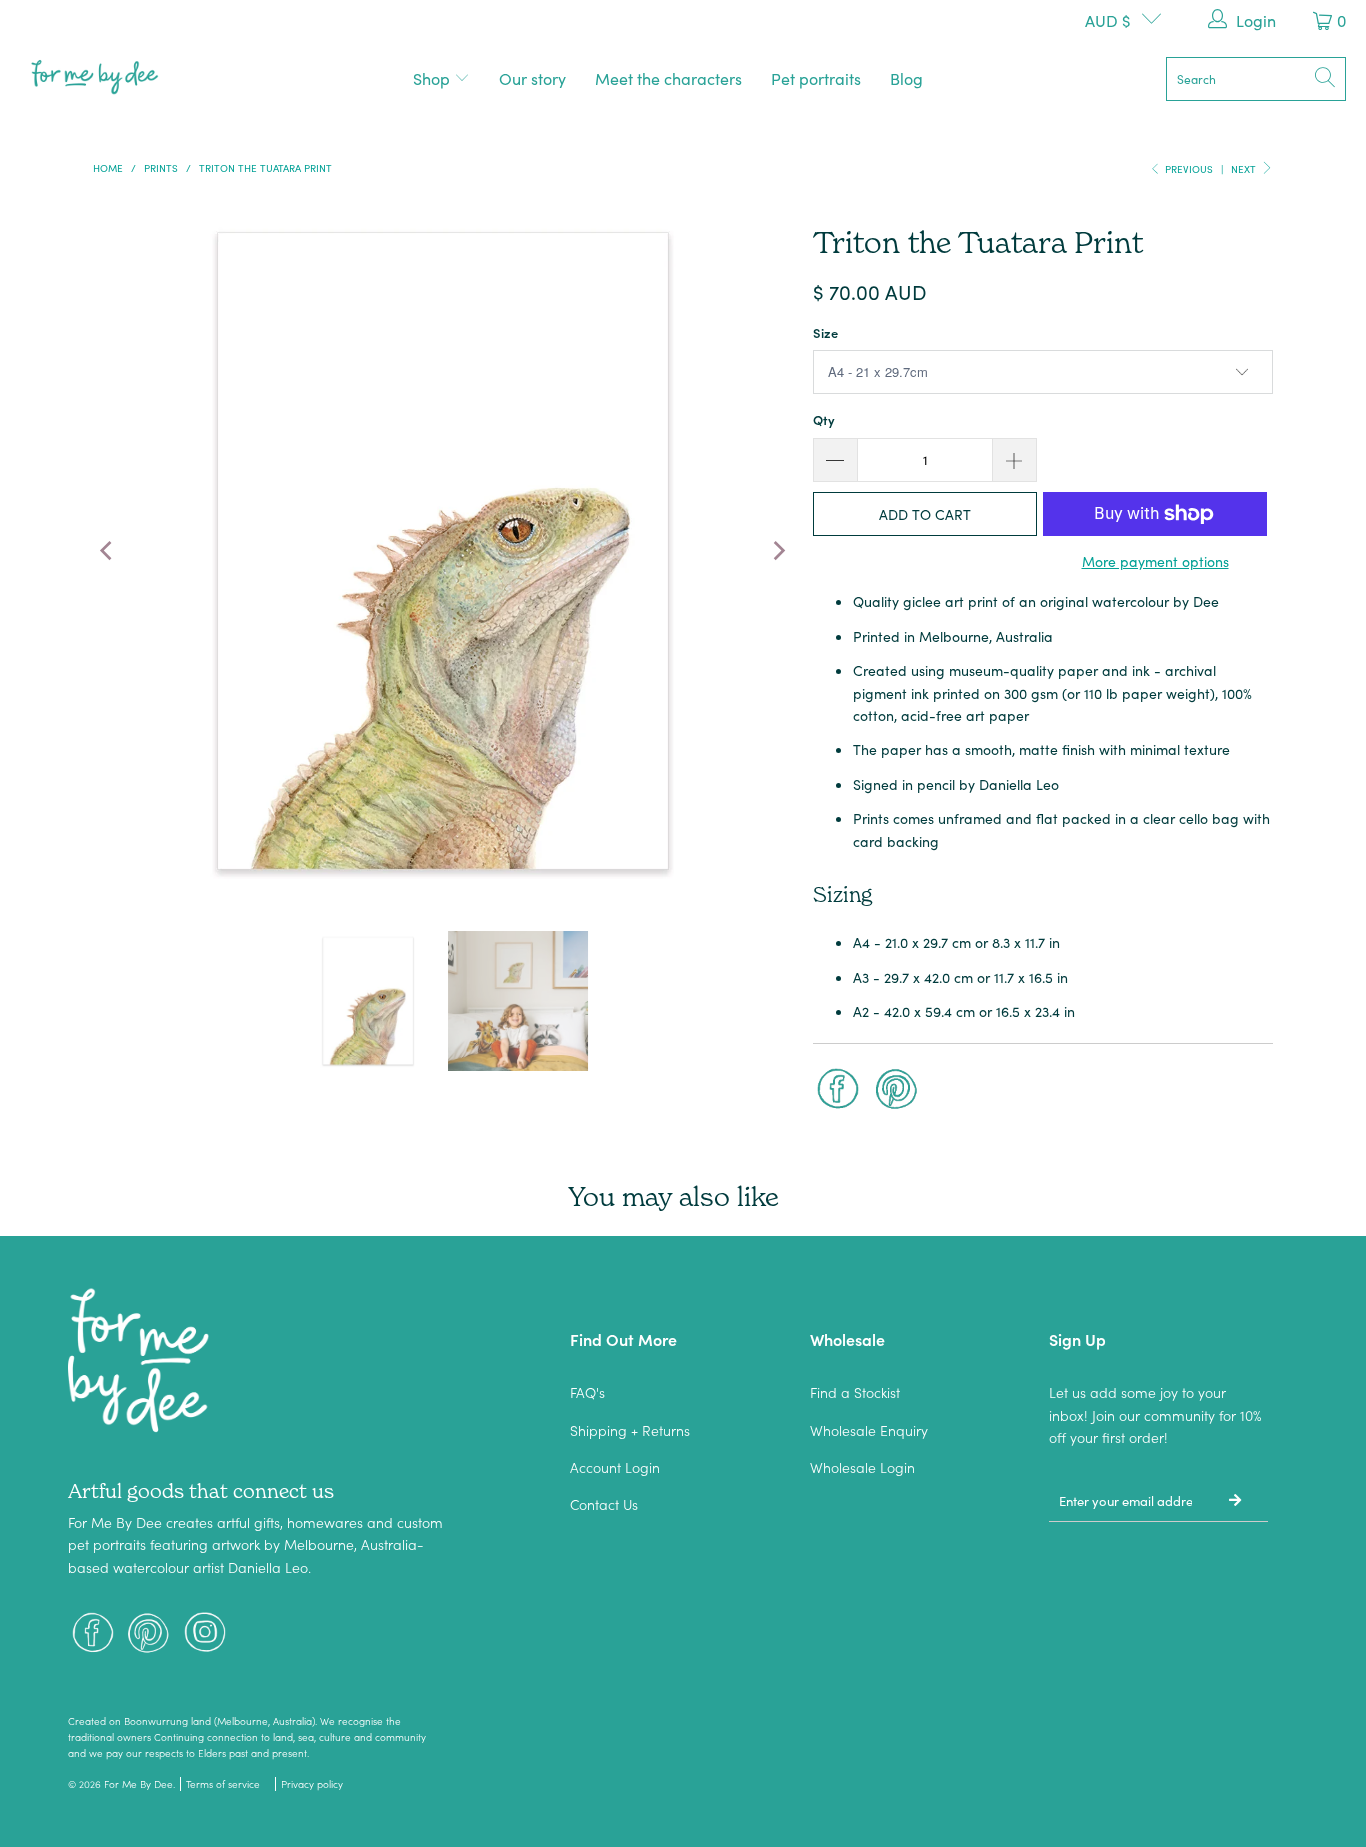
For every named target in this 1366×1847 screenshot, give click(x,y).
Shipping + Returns (630, 1430)
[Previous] (108, 551)
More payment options (1155, 561)
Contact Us (604, 1504)
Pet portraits (816, 78)
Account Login (615, 1467)
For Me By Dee (138, 1784)
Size (825, 332)
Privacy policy (312, 1784)
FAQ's (587, 1392)
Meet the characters (668, 78)
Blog (906, 78)
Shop (433, 78)
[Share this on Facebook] (838, 1091)
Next (1245, 169)
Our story (532, 78)
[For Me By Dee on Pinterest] (149, 1634)
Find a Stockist (855, 1392)
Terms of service (223, 1784)
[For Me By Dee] (95, 78)
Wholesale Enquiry (869, 1430)
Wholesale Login (862, 1467)
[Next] (778, 551)
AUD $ (1108, 20)
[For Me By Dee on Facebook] (93, 1634)
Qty (824, 419)
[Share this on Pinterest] (897, 1091)
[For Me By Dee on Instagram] (205, 1634)
